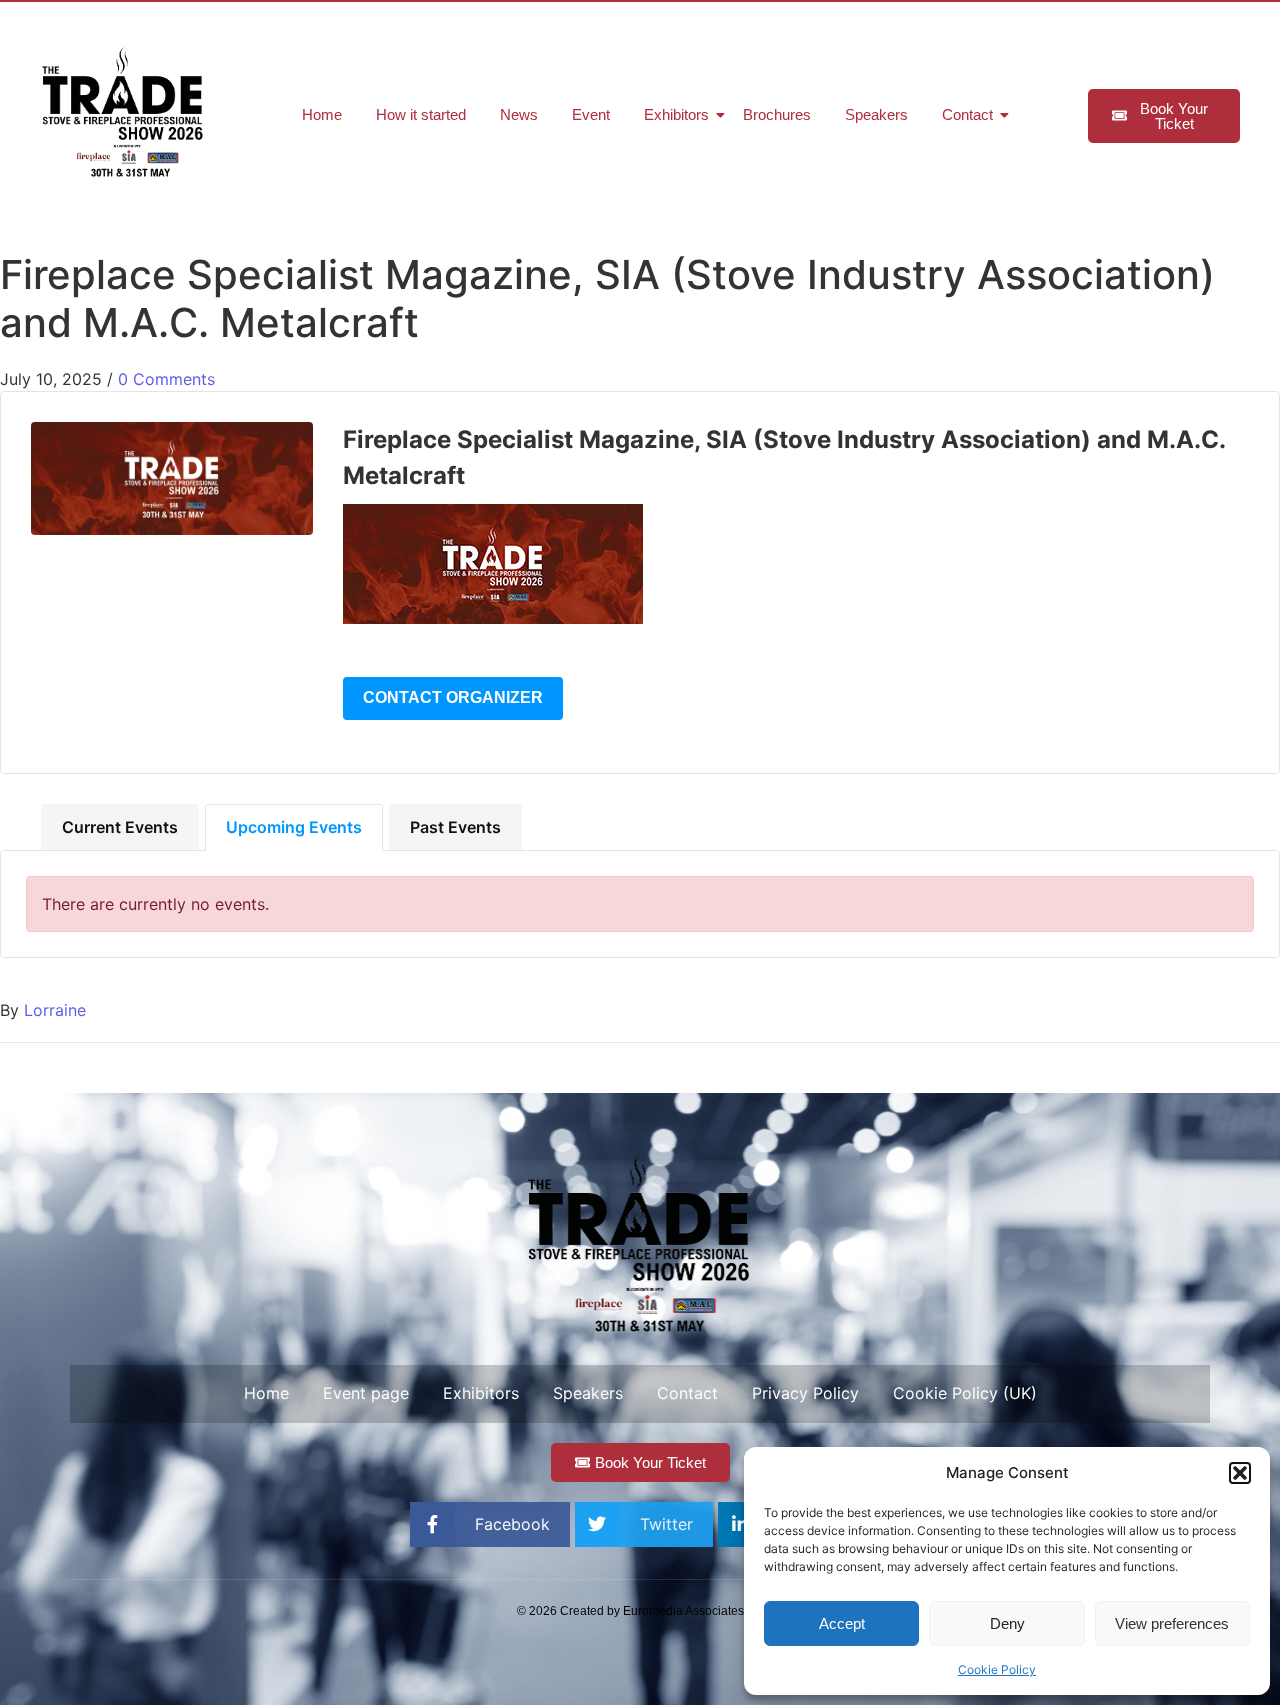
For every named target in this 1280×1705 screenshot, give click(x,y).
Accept (842, 1623)
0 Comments (166, 379)
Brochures (777, 114)
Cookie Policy (997, 1669)
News (519, 114)
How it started (421, 114)
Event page (366, 1393)
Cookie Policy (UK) (965, 1393)
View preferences (1172, 1623)
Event (591, 114)
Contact (967, 114)
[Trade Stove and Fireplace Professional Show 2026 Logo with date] (123, 112)
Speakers (876, 114)
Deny (1007, 1623)
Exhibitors (676, 114)
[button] (1240, 1473)
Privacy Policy (805, 1393)
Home (322, 114)
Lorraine (55, 1010)
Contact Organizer (453, 697)
